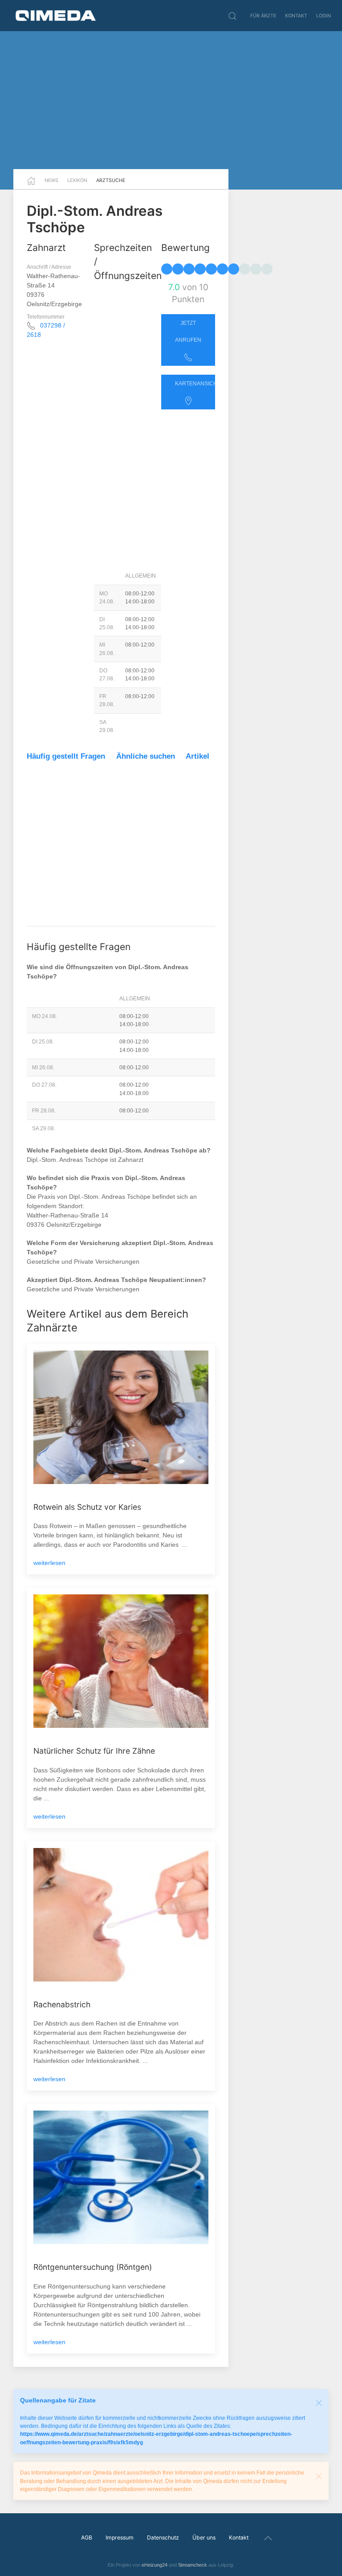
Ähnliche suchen (146, 756)
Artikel (197, 756)
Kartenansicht (195, 384)
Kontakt (296, 16)
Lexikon (77, 180)
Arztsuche (111, 180)
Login (324, 16)
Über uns (204, 2538)
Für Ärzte (263, 16)
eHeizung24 (155, 2565)
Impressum (120, 2538)
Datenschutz (163, 2538)
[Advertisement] (171, 100)
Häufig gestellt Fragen (66, 756)
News (51, 180)
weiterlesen (49, 1563)
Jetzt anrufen (188, 332)
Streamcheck (193, 2565)
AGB (87, 2538)
